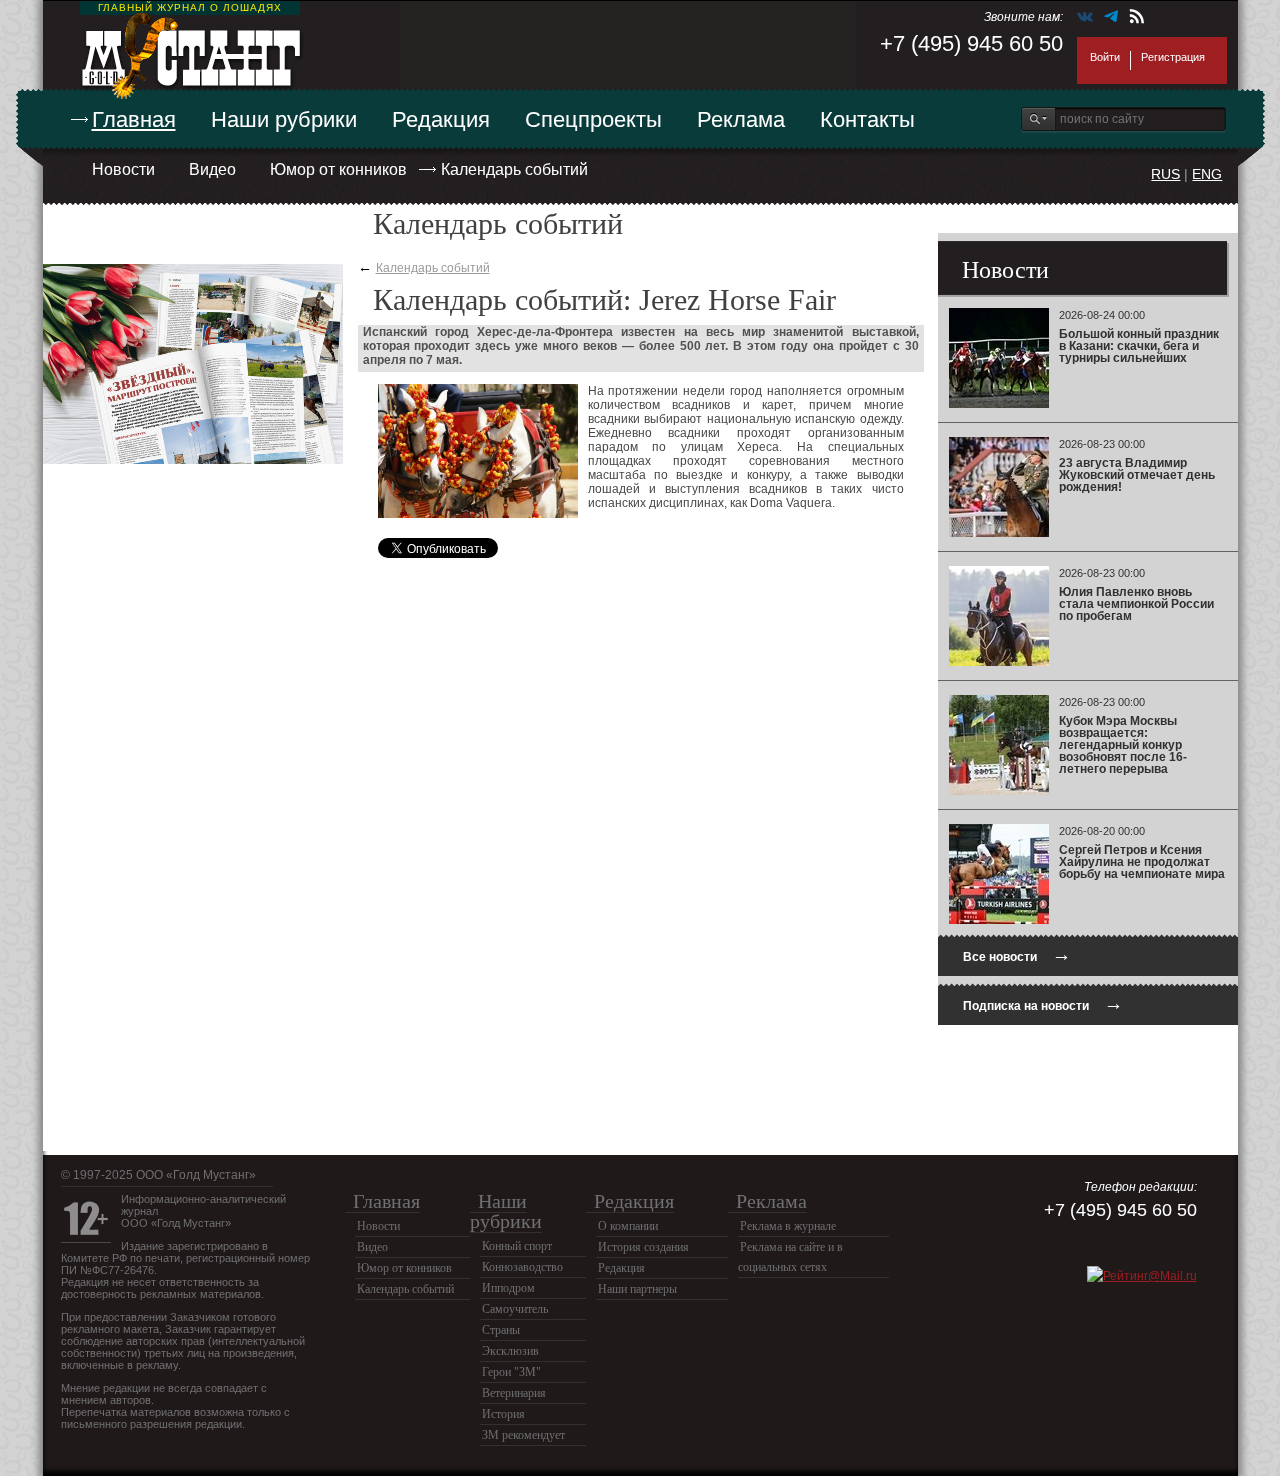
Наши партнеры (637, 1289)
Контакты (867, 119)
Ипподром (508, 1288)
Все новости (1017, 954)
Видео (212, 169)
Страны (501, 1330)
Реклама (741, 119)
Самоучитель (515, 1309)
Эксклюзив (510, 1351)
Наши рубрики (284, 119)
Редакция (441, 119)
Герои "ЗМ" (511, 1372)
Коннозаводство (522, 1267)
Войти (1105, 57)
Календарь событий (514, 169)
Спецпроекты (593, 119)
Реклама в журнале (788, 1226)
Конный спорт (517, 1246)
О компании (628, 1226)
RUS (1165, 174)
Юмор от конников (338, 169)
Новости (123, 169)
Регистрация (1173, 57)
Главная (134, 119)
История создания (643, 1247)
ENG (1207, 174)
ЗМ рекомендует (523, 1435)
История (503, 1414)
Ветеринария (514, 1393)
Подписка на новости (1043, 1003)
